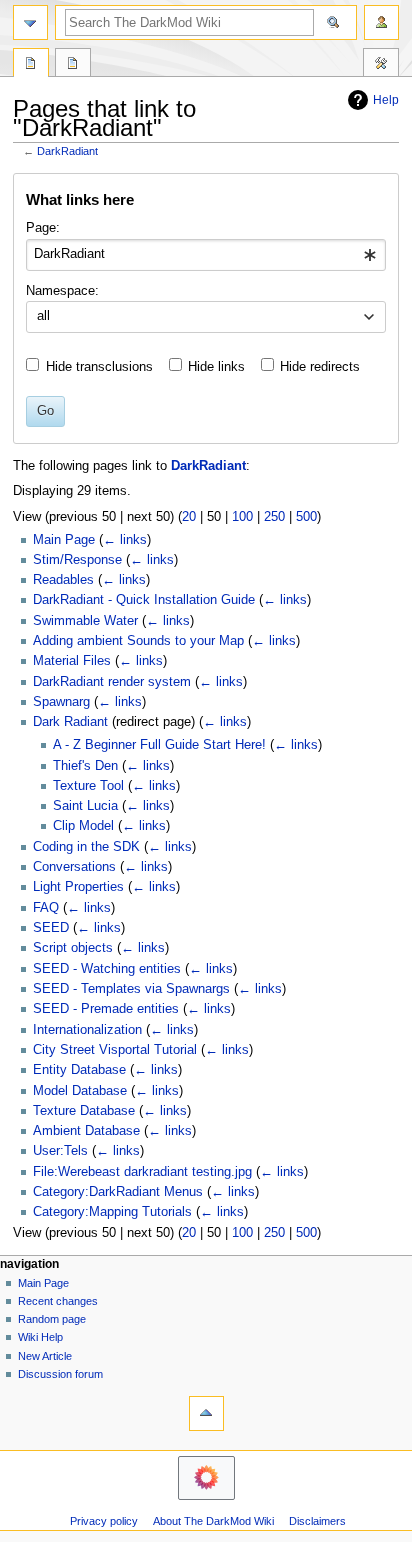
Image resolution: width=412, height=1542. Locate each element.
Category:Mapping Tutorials (112, 1212)
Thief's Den (85, 766)
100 (242, 517)
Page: (43, 228)
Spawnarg (61, 702)
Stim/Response (77, 560)
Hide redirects (320, 367)
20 (189, 517)
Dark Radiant (70, 722)
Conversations (74, 867)
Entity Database (79, 1070)
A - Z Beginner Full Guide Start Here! (159, 745)
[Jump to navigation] (30, 22)
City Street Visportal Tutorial (115, 1050)
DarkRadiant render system (112, 682)
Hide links (216, 367)
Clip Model (83, 826)
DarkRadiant (67, 151)
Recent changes (58, 1301)
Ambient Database (86, 1131)
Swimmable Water (85, 621)
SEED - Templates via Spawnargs (131, 989)
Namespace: (62, 291)
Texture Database (84, 1111)
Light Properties (78, 887)
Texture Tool (88, 786)
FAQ (46, 908)
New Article (45, 1356)
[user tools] (381, 22)
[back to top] (206, 1413)
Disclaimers (317, 1521)
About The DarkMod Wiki (213, 1521)
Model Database (80, 1091)
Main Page (64, 540)
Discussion (73, 65)
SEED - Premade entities (106, 1009)
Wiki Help (40, 1337)
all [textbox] (43, 316)
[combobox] (205, 255)
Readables (63, 580)
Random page (52, 1319)
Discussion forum (60, 1374)
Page (31, 65)
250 (274, 517)
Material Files (72, 661)
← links (125, 540)
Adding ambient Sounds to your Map (138, 641)
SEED (51, 928)
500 (306, 517)
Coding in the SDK (86, 847)
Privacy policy (104, 1521)
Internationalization (87, 1030)
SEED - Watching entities (107, 969)
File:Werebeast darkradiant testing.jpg (142, 1172)
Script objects (73, 948)
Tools (381, 65)
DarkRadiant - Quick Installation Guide (144, 600)
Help (386, 100)
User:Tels (60, 1151)
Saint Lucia (85, 806)
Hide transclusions (99, 367)
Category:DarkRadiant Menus (118, 1192)
